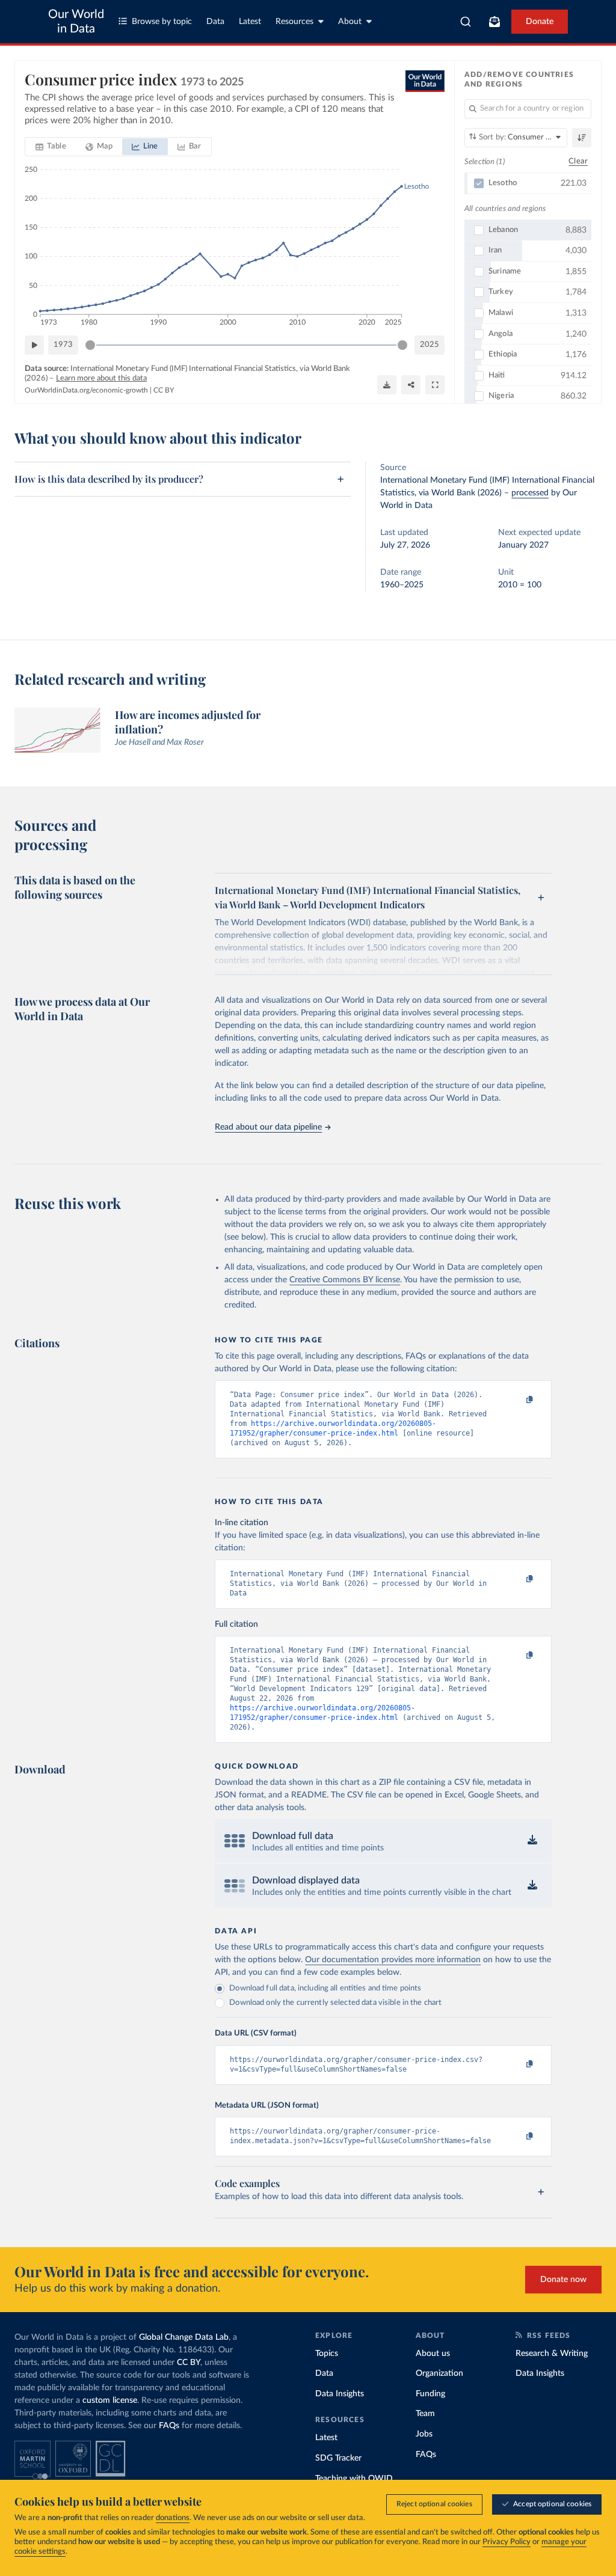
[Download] (387, 385)
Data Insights (340, 2394)
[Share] (411, 385)
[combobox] (466, 22)
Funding (430, 2394)
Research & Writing (552, 2354)
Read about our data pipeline (268, 1127)
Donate (540, 22)
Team (425, 2414)
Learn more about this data (101, 378)
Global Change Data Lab (184, 2337)
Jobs (424, 2434)
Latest (250, 22)
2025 (430, 345)
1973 (63, 345)
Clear (578, 161)
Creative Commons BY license (345, 1280)
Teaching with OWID (354, 2479)
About (350, 22)
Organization (439, 2373)
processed (530, 493)
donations (173, 2518)
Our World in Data (76, 22)
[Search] (466, 22)
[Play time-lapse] (34, 345)
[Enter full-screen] (435, 385)
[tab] (51, 147)
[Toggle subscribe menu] (494, 22)
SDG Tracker (338, 2458)
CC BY (164, 390)
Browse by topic (162, 22)
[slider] (90, 345)
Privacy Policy (507, 2542)
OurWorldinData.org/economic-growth (86, 390)
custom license (110, 2400)
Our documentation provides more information (393, 1960)
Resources (294, 22)
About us (433, 2354)
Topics (327, 2354)
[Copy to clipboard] (517, 1400)
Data (215, 22)
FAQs (169, 2426)
